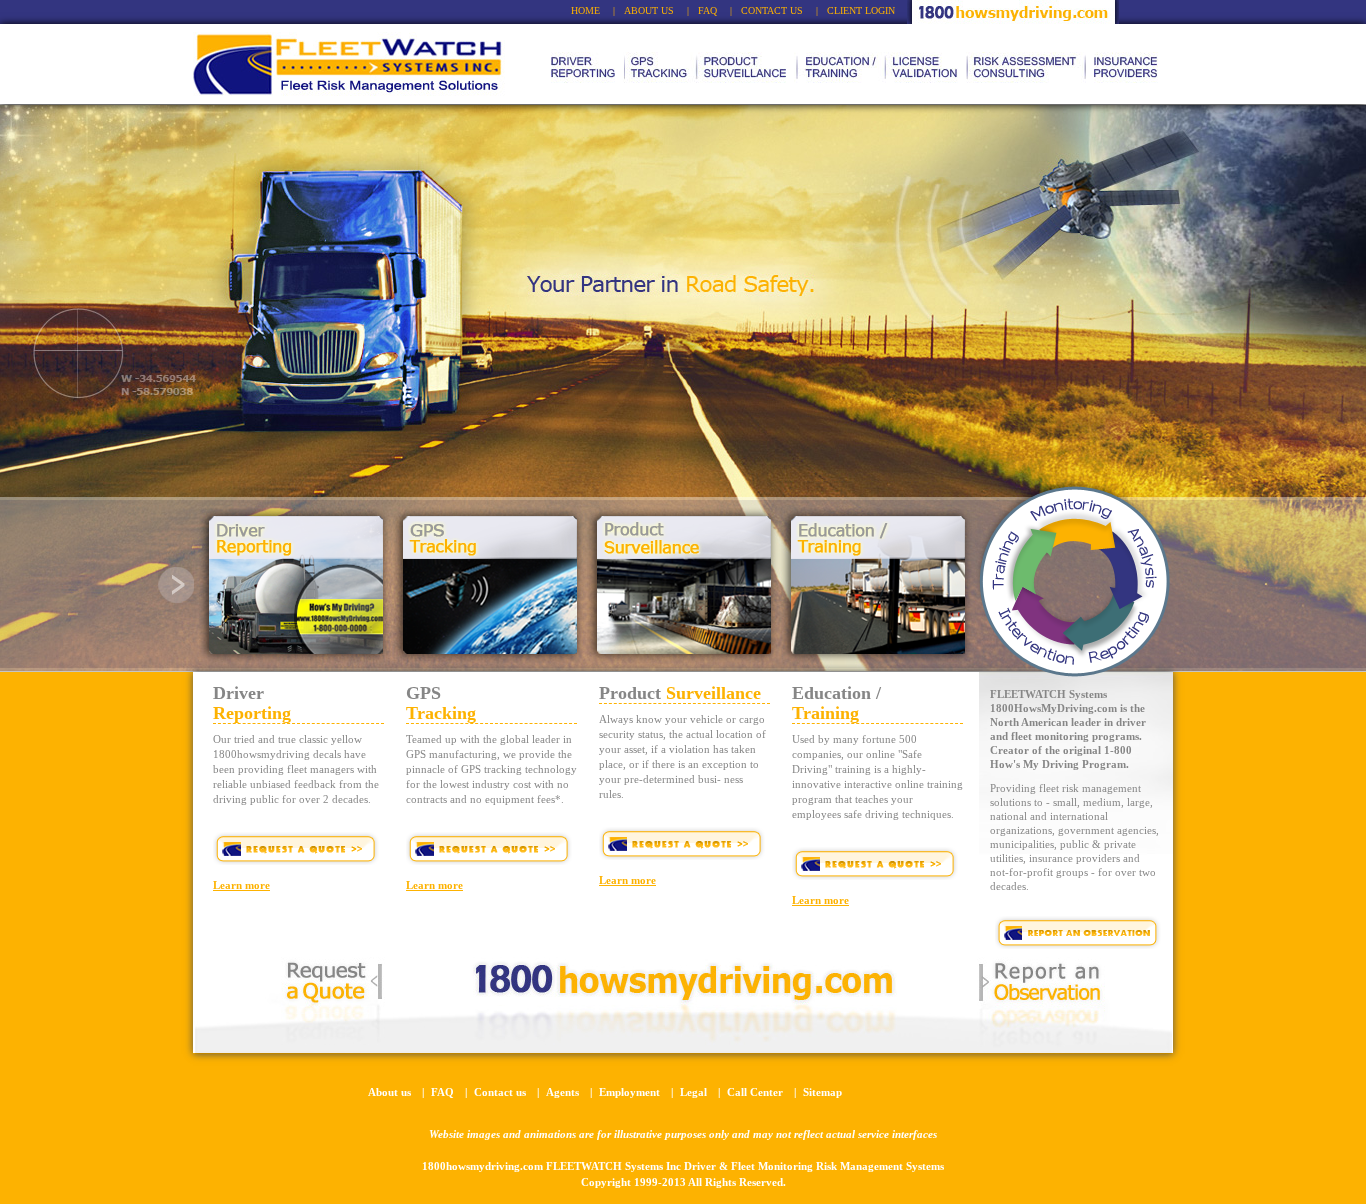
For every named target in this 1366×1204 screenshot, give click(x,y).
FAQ (707, 10)
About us (389, 1092)
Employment (629, 1092)
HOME (585, 10)
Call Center (755, 1092)
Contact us (500, 1092)
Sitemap (822, 1092)
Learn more (241, 885)
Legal (693, 1092)
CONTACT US (772, 10)
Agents (562, 1092)
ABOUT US (649, 10)
